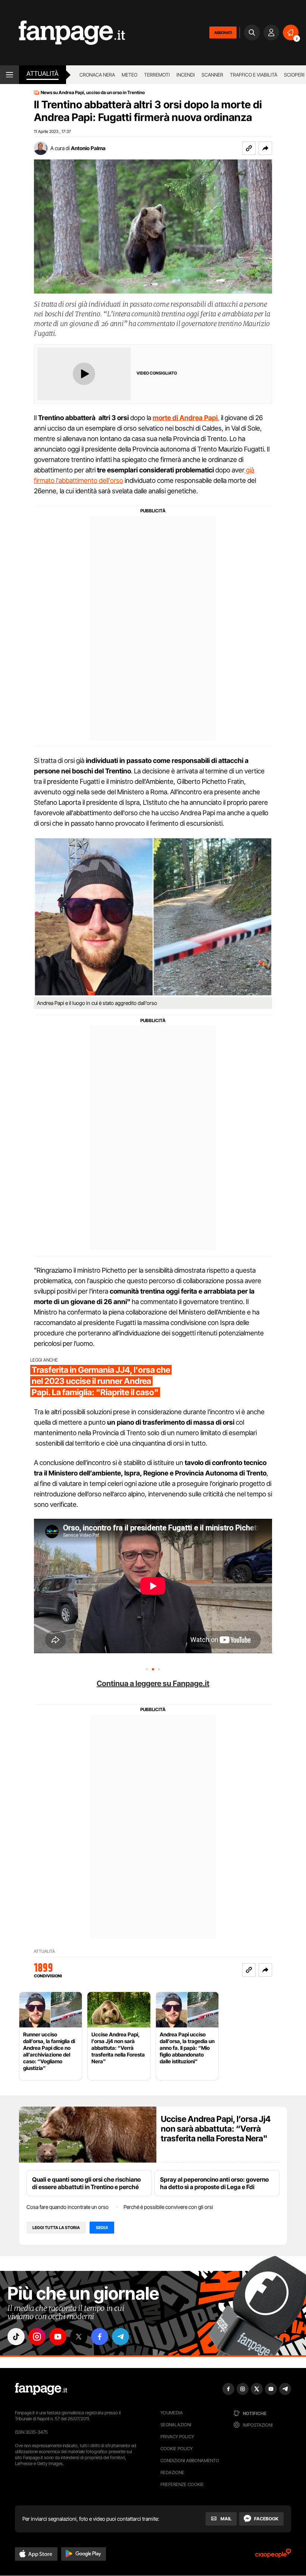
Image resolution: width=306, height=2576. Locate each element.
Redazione (172, 2472)
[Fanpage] (41, 2389)
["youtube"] (58, 2337)
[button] (265, 148)
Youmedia (172, 2413)
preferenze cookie (182, 2484)
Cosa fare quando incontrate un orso (68, 2207)
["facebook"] (100, 2337)
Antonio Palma (88, 148)
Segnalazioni (176, 2425)
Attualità (43, 74)
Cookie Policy (177, 2448)
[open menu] (10, 75)
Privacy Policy (177, 2437)
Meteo (129, 75)
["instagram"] (37, 2337)
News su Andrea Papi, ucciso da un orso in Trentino (93, 93)
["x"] (79, 2337)
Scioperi (294, 75)
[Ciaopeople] (273, 2556)
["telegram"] (121, 2337)
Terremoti (157, 75)
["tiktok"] (16, 2337)
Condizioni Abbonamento (190, 2460)
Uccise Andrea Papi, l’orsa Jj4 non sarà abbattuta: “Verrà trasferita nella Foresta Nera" (216, 2129)
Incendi (186, 75)
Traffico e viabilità (254, 75)
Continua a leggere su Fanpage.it (153, 1683)
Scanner (212, 75)
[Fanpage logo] (63, 33)
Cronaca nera (97, 75)
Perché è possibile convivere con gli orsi (168, 2207)
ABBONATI (223, 32)
